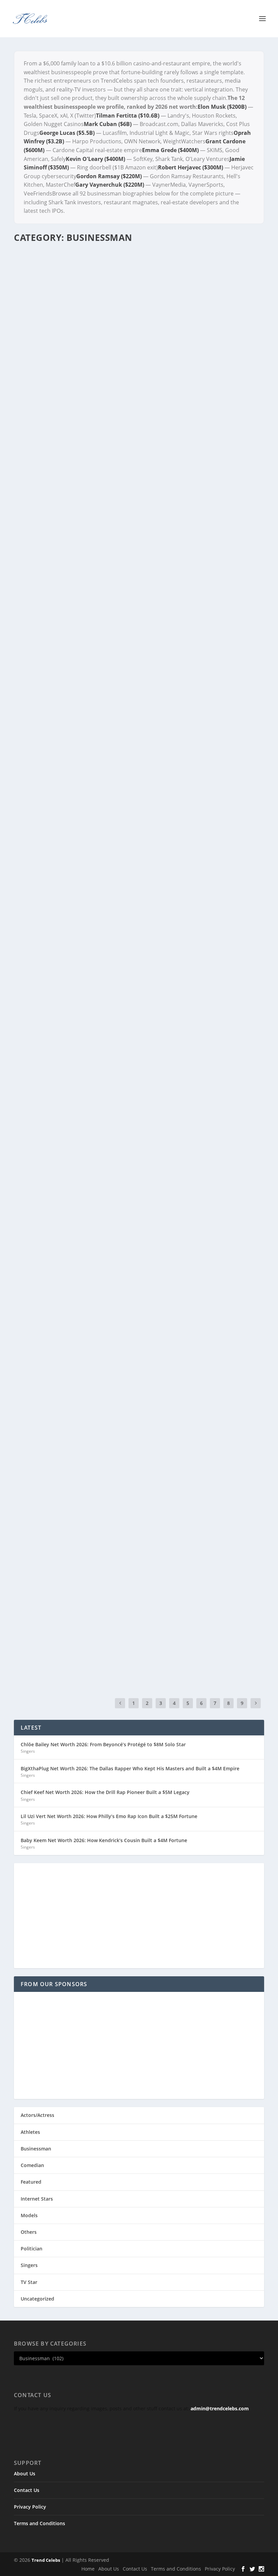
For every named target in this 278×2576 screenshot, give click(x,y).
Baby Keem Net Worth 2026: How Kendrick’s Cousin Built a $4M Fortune (104, 1840)
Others (29, 2232)
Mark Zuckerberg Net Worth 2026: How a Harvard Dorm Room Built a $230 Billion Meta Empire (138, 1205)
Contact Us (27, 2490)
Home (88, 2569)
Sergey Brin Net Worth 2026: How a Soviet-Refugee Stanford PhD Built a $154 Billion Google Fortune (134, 953)
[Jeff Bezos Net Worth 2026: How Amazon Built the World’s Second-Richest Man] (139, 1523)
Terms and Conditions (39, 2523)
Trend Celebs (46, 2560)
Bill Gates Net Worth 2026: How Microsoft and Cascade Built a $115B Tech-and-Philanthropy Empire (137, 1457)
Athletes (30, 2132)
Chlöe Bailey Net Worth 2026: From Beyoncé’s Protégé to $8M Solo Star (103, 1744)
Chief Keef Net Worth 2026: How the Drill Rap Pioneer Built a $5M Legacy (105, 1792)
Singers (28, 1751)
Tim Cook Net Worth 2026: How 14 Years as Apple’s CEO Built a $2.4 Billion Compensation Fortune (135, 1121)
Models (29, 2215)
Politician (32, 2249)
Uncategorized (37, 2299)
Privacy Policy (30, 2507)
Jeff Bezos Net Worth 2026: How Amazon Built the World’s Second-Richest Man (137, 1541)
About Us (25, 2474)
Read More (38, 451)
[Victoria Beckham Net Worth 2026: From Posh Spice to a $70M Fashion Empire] (139, 1615)
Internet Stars (37, 2199)
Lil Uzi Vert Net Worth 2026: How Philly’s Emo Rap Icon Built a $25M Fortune (109, 1816)
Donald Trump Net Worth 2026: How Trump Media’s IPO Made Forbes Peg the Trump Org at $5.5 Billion (133, 1289)
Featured (31, 2182)
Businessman (36, 2149)
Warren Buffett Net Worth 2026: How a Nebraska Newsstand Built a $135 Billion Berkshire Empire (135, 1373)
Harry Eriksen (39, 425)
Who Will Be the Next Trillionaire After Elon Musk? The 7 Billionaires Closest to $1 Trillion (132, 411)
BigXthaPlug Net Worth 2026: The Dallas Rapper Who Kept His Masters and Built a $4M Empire (130, 1768)
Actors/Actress (37, 2115)
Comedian (32, 2165)
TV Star (29, 2282)
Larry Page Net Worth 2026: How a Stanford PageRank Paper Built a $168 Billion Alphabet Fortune (135, 1037)
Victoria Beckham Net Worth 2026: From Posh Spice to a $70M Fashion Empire (130, 1633)
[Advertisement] (139, 1916)
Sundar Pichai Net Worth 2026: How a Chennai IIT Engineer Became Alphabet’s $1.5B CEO (125, 870)
